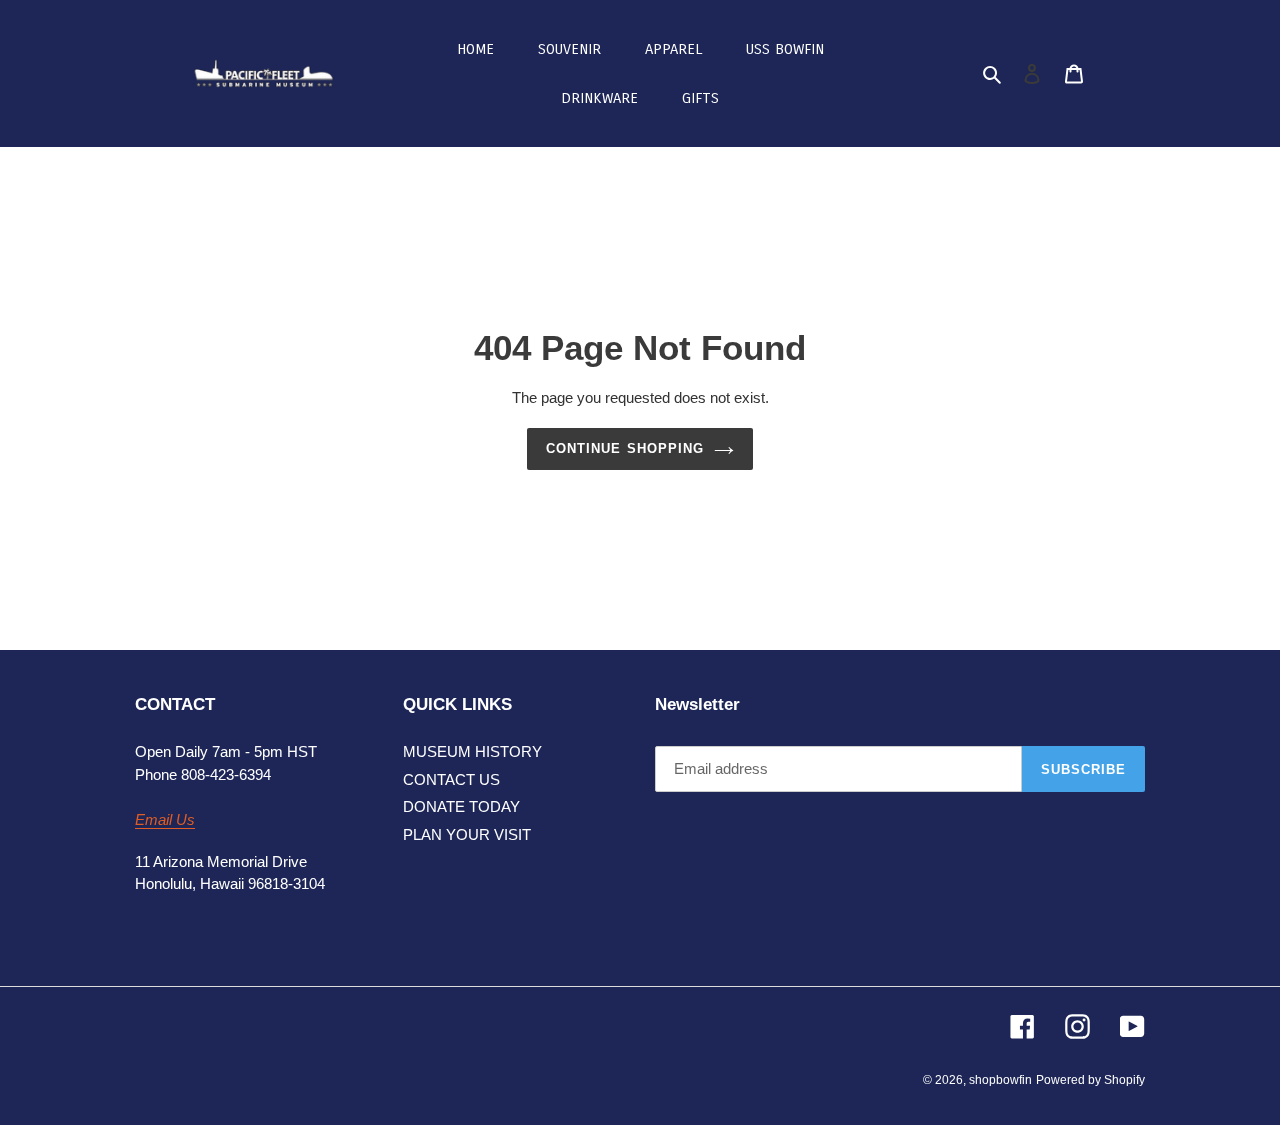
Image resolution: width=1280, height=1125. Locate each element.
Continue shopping (625, 448)
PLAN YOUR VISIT (467, 834)
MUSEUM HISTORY (472, 751)
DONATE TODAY (461, 806)
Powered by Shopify (1090, 1080)
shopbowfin (1000, 1080)
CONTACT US (451, 779)
